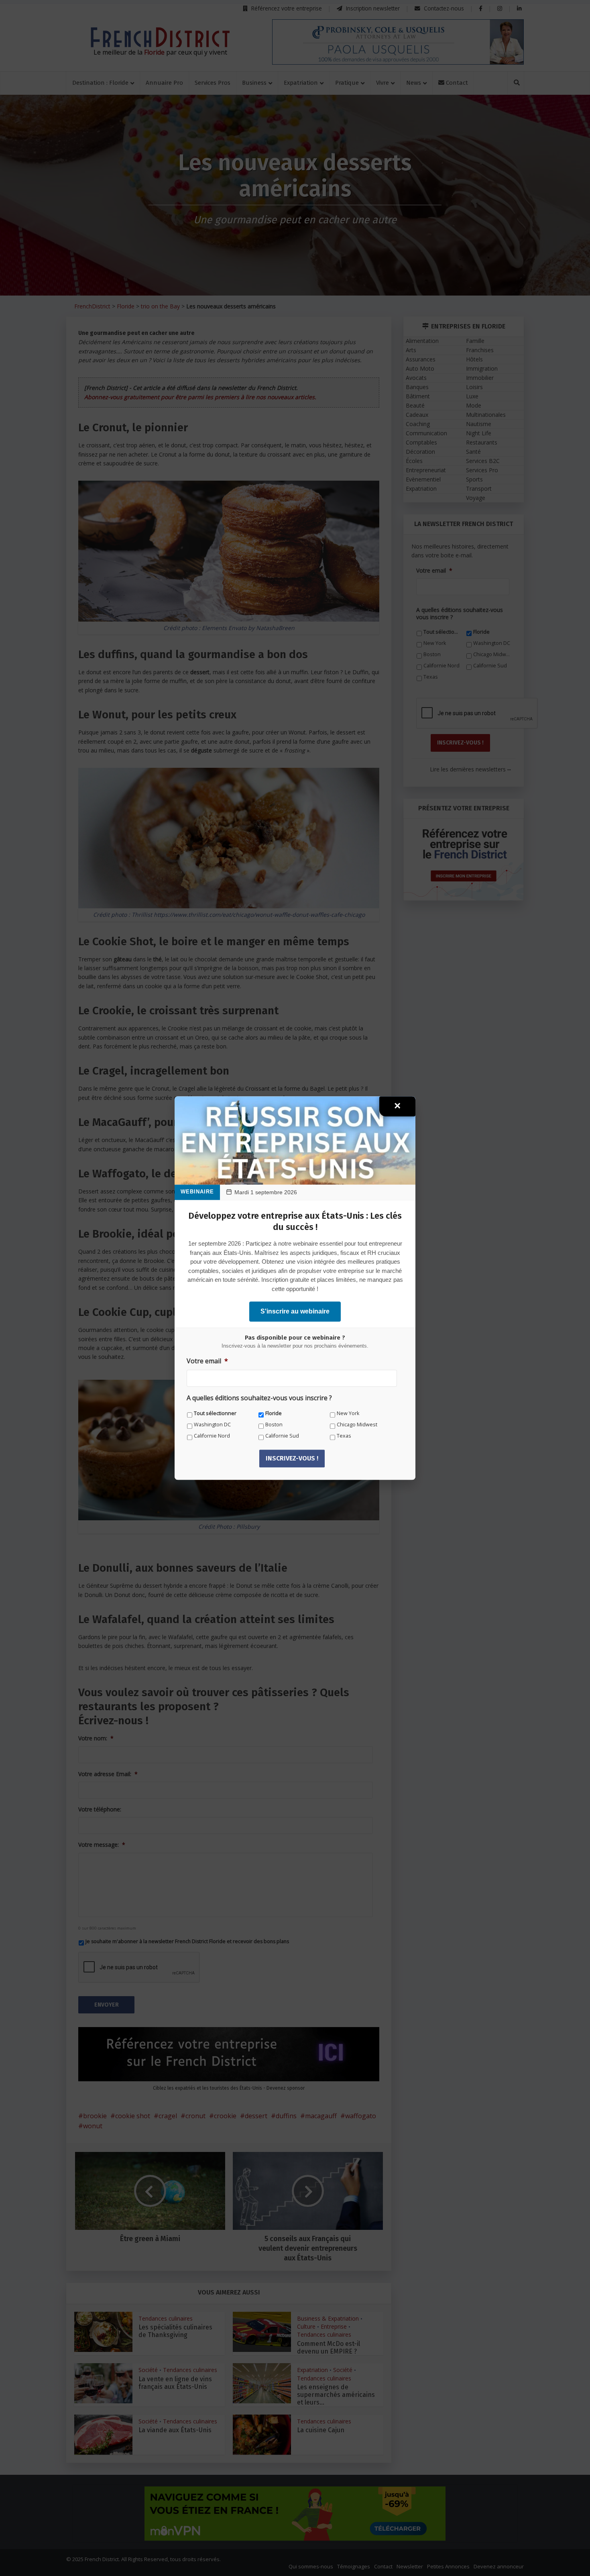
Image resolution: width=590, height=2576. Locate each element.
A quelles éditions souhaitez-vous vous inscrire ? (259, 1398)
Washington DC (212, 1425)
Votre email (207, 1361)
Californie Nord (212, 1436)
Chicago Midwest (357, 1425)
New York (348, 1413)
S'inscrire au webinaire (295, 1311)
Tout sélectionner (215, 1413)
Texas (344, 1436)
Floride (274, 1413)
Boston (274, 1425)
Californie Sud (282, 1436)
